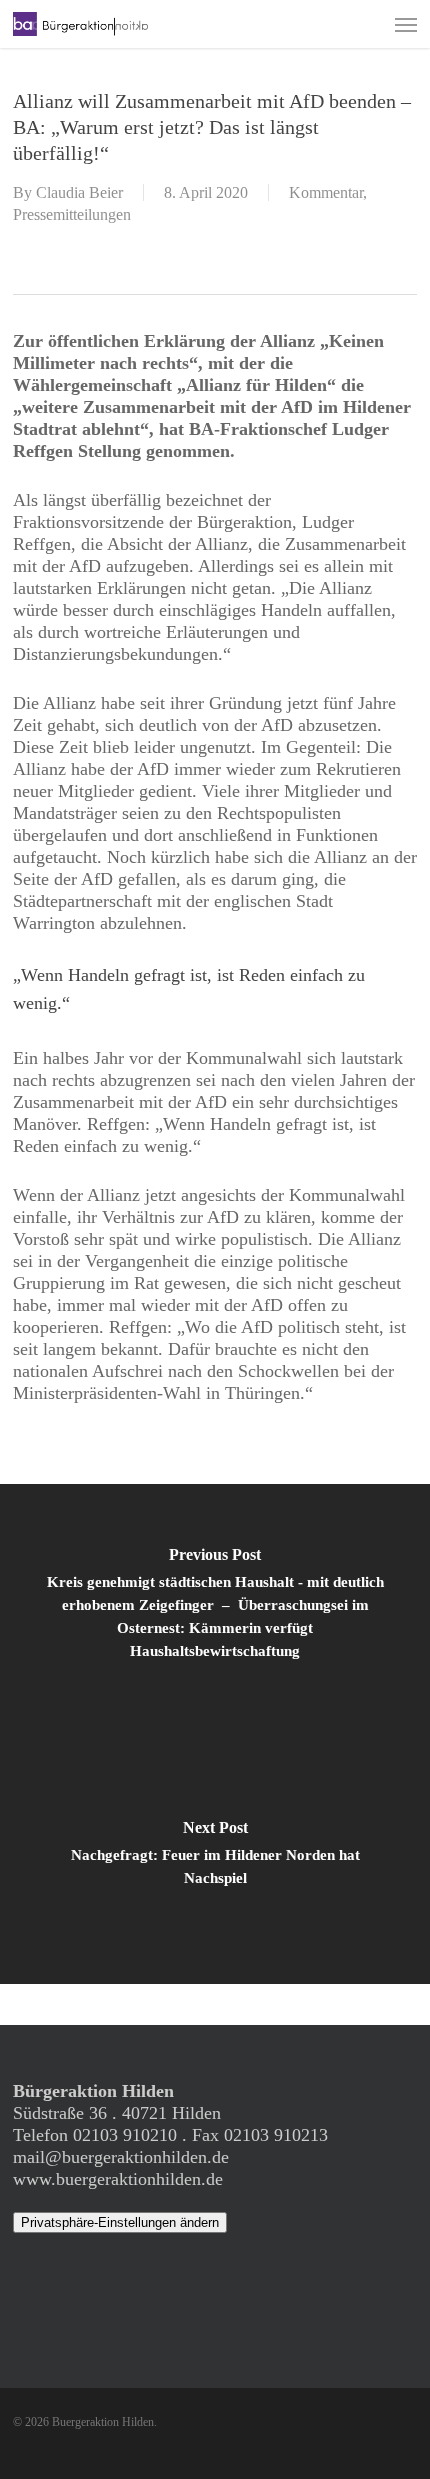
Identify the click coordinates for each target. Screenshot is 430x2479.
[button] (406, 24)
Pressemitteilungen (72, 214)
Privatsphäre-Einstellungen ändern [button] (120, 2222)
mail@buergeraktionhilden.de (121, 2157)
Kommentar (326, 192)
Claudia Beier (79, 192)
